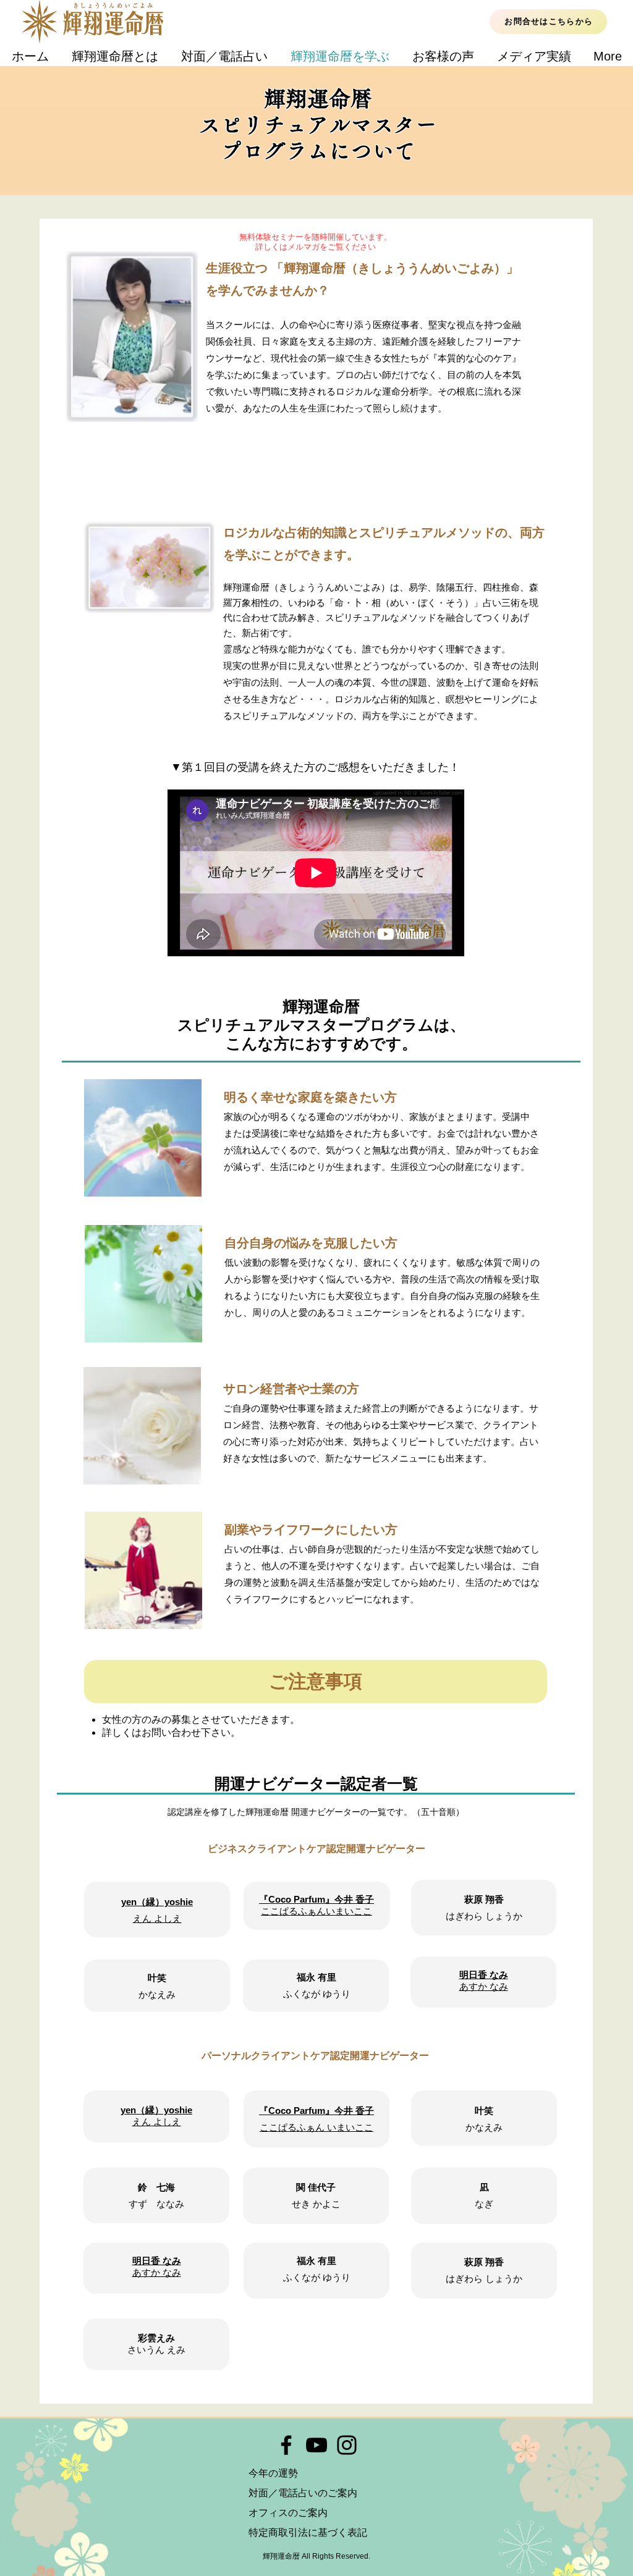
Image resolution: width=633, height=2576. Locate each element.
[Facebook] (286, 2445)
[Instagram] (347, 2445)
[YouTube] (316, 2445)
